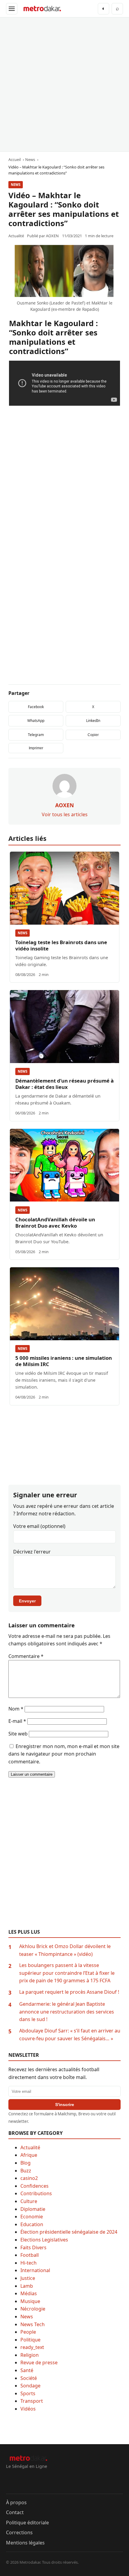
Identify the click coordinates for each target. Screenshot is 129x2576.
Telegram (36, 735)
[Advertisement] (64, 84)
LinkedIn (93, 721)
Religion (30, 2355)
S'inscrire (65, 2105)
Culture (29, 2201)
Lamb (27, 2286)
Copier (93, 735)
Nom (16, 1709)
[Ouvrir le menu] (12, 9)
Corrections (19, 2532)
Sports (28, 2393)
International (35, 2270)
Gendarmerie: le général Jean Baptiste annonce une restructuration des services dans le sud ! (67, 2012)
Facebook (36, 707)
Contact (15, 2512)
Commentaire (26, 1656)
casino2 (29, 2178)
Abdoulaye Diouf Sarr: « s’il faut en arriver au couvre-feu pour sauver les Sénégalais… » (70, 2035)
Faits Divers (33, 2247)
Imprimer (36, 748)
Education (32, 2224)
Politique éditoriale (27, 2523)
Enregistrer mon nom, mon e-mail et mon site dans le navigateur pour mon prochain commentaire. (64, 1754)
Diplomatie (33, 2209)
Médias (29, 2293)
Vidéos (28, 2409)
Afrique (29, 2155)
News (16, 185)
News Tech (33, 2324)
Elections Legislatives (44, 2240)
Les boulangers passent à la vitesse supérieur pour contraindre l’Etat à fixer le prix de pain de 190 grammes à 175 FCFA (67, 1973)
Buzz (26, 2171)
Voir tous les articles (65, 814)
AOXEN (52, 236)
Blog (25, 2163)
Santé (27, 2370)
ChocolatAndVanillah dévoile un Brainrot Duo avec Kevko (55, 1223)
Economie (32, 2217)
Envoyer (27, 1601)
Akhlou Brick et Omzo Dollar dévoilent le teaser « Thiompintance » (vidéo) (65, 1950)
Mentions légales (25, 2543)
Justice (28, 2278)
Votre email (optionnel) (39, 1526)
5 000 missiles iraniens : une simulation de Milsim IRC (64, 1361)
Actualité (30, 2147)
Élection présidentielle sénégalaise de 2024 (69, 2232)
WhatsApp (36, 721)
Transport (32, 2401)
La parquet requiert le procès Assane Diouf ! (69, 1992)
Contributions (36, 2193)
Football (30, 2255)
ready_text (32, 2347)
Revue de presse (39, 2362)
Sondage (30, 2386)
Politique (30, 2340)
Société (29, 2378)
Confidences (34, 2186)
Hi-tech (28, 2263)
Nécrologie (33, 2309)
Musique (30, 2301)
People (28, 2332)
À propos (16, 2502)
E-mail (17, 1721)
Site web (18, 1734)
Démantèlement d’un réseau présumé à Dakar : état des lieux (64, 1084)
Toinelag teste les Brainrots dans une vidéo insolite (61, 945)
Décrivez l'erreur (32, 1552)
